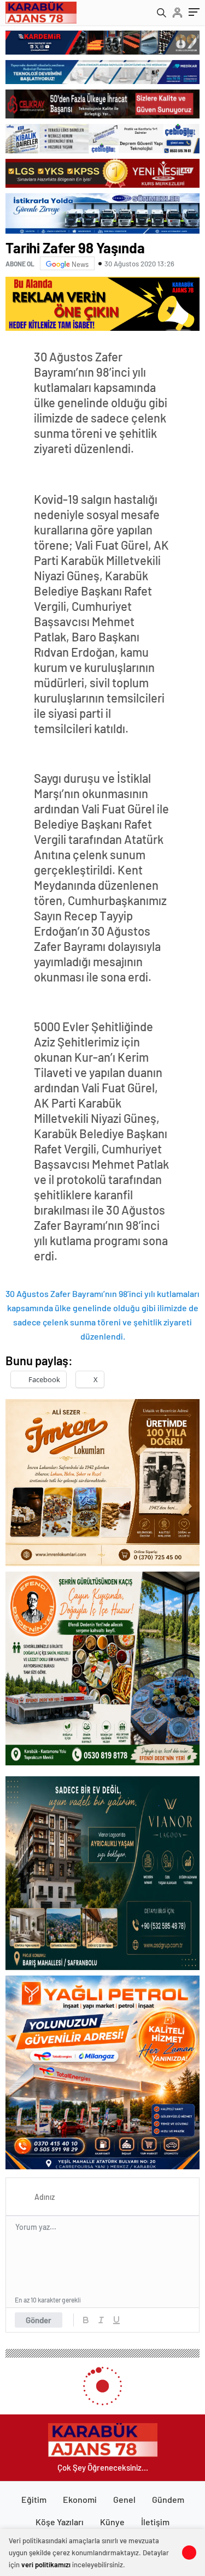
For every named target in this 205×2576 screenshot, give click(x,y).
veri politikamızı (46, 2565)
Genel (124, 2499)
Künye (112, 2522)
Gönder (39, 2320)
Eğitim (34, 2499)
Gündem (168, 2499)
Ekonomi (80, 2499)
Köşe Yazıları (60, 2522)
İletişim (155, 2522)
